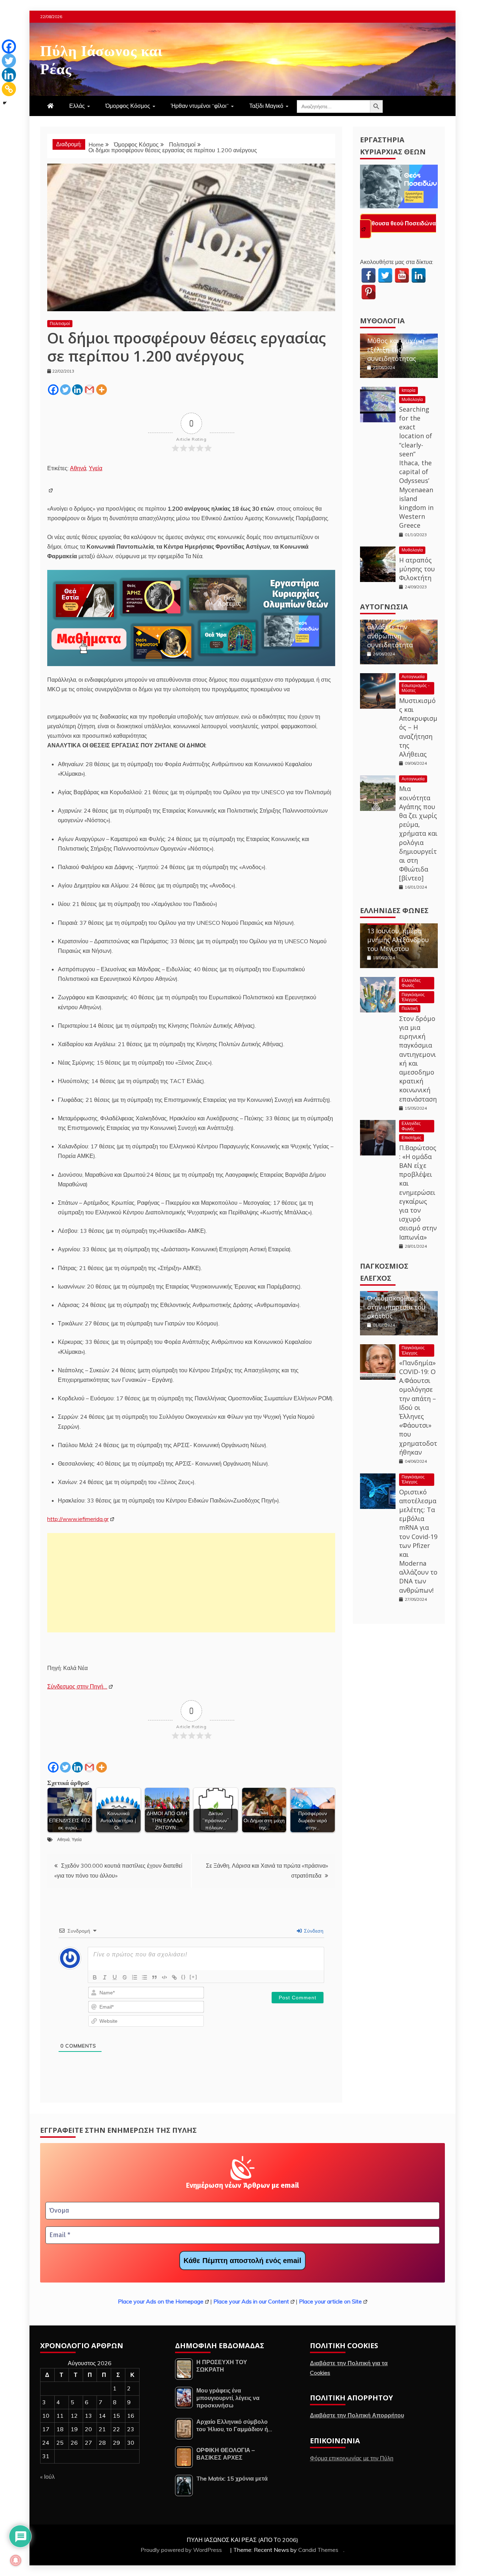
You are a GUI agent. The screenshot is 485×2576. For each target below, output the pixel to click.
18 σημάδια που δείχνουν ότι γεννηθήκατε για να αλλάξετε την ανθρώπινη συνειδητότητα (397, 617)
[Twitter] (65, 390)
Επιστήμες (412, 1132)
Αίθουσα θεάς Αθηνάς (396, 223)
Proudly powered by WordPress (182, 2550)
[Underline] (115, 1977)
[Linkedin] (77, 390)
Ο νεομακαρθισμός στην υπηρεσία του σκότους (396, 1301)
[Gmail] (89, 390)
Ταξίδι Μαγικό (266, 106)
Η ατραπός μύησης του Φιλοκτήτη (417, 563)
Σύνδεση (313, 1931)
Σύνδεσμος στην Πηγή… (77, 1686)
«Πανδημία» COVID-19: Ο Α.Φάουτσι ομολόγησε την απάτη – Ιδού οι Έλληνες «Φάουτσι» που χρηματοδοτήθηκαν (418, 1402)
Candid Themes (318, 2550)
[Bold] (95, 1977)
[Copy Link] (9, 89)
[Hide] (5, 103)
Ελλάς (77, 106)
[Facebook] (53, 390)
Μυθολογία (382, 315)
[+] (194, 1977)
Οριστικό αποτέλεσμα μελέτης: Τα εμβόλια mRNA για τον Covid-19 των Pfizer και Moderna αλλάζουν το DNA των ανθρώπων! (418, 1535)
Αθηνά (78, 468)
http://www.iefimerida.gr (78, 1519)
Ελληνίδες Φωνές (394, 905)
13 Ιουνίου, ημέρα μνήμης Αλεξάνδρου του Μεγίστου (398, 934)
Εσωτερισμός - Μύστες (416, 682)
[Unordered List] (145, 1977)
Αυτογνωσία (384, 601)
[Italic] (105, 1977)
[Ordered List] (135, 1977)
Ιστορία (408, 385)
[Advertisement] (191, 1583)
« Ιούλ (47, 2477)
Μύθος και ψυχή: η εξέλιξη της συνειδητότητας (396, 344)
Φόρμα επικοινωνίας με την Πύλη (352, 2458)
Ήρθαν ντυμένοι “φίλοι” (200, 106)
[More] (102, 390)
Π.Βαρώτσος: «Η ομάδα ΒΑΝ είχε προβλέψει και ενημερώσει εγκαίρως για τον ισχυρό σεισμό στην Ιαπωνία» (418, 1187)
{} (184, 1977)
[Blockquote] (154, 1977)
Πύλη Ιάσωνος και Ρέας (101, 58)
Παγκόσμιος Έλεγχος (413, 991)
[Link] (174, 1977)
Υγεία (96, 468)
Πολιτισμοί (60, 323)
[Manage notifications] (16, 2560)
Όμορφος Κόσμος (128, 106)
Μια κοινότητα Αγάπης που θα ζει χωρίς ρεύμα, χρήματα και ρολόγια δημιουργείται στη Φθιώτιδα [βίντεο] (418, 828)
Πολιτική (410, 1003)
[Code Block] (164, 1977)
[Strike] (125, 1977)
